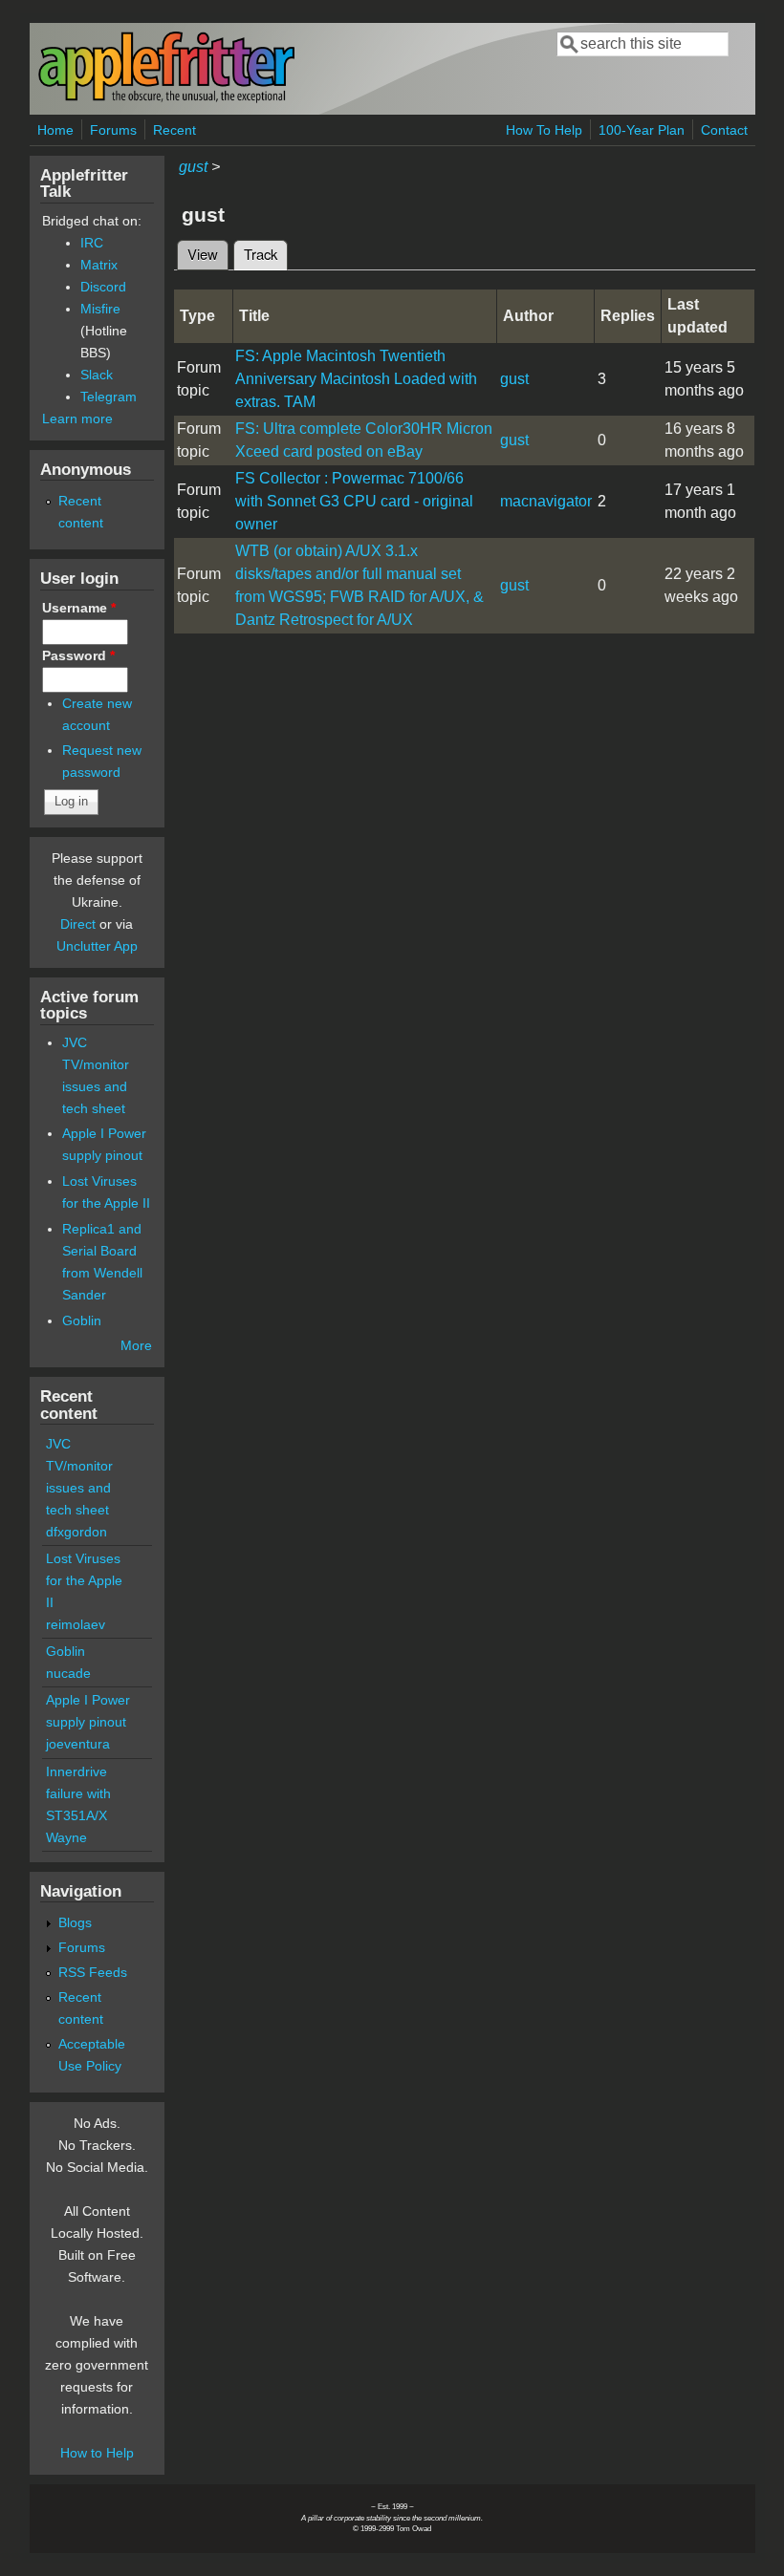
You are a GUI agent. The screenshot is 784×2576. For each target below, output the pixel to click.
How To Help (544, 130)
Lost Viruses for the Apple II (84, 1580)
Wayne (66, 1837)
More (136, 1345)
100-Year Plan (642, 130)
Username (79, 608)
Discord (103, 287)
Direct (78, 924)
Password (78, 655)
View (203, 254)
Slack (97, 375)
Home (55, 130)
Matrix (99, 265)
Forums (113, 130)
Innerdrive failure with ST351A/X (78, 1793)
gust (193, 167)
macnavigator (546, 501)
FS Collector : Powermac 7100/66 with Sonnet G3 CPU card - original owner (354, 501)
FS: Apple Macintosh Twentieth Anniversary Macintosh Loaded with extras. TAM (356, 379)
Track (266, 254)
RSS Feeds (93, 1972)
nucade (68, 1673)
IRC (92, 243)
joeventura (78, 1744)
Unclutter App (97, 946)
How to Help (97, 2453)
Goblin (82, 1320)
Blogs (75, 1922)
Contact (724, 130)
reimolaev (76, 1624)
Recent (174, 130)
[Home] (166, 99)
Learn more (77, 419)
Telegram (109, 397)
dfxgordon (76, 1532)
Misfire (100, 309)
